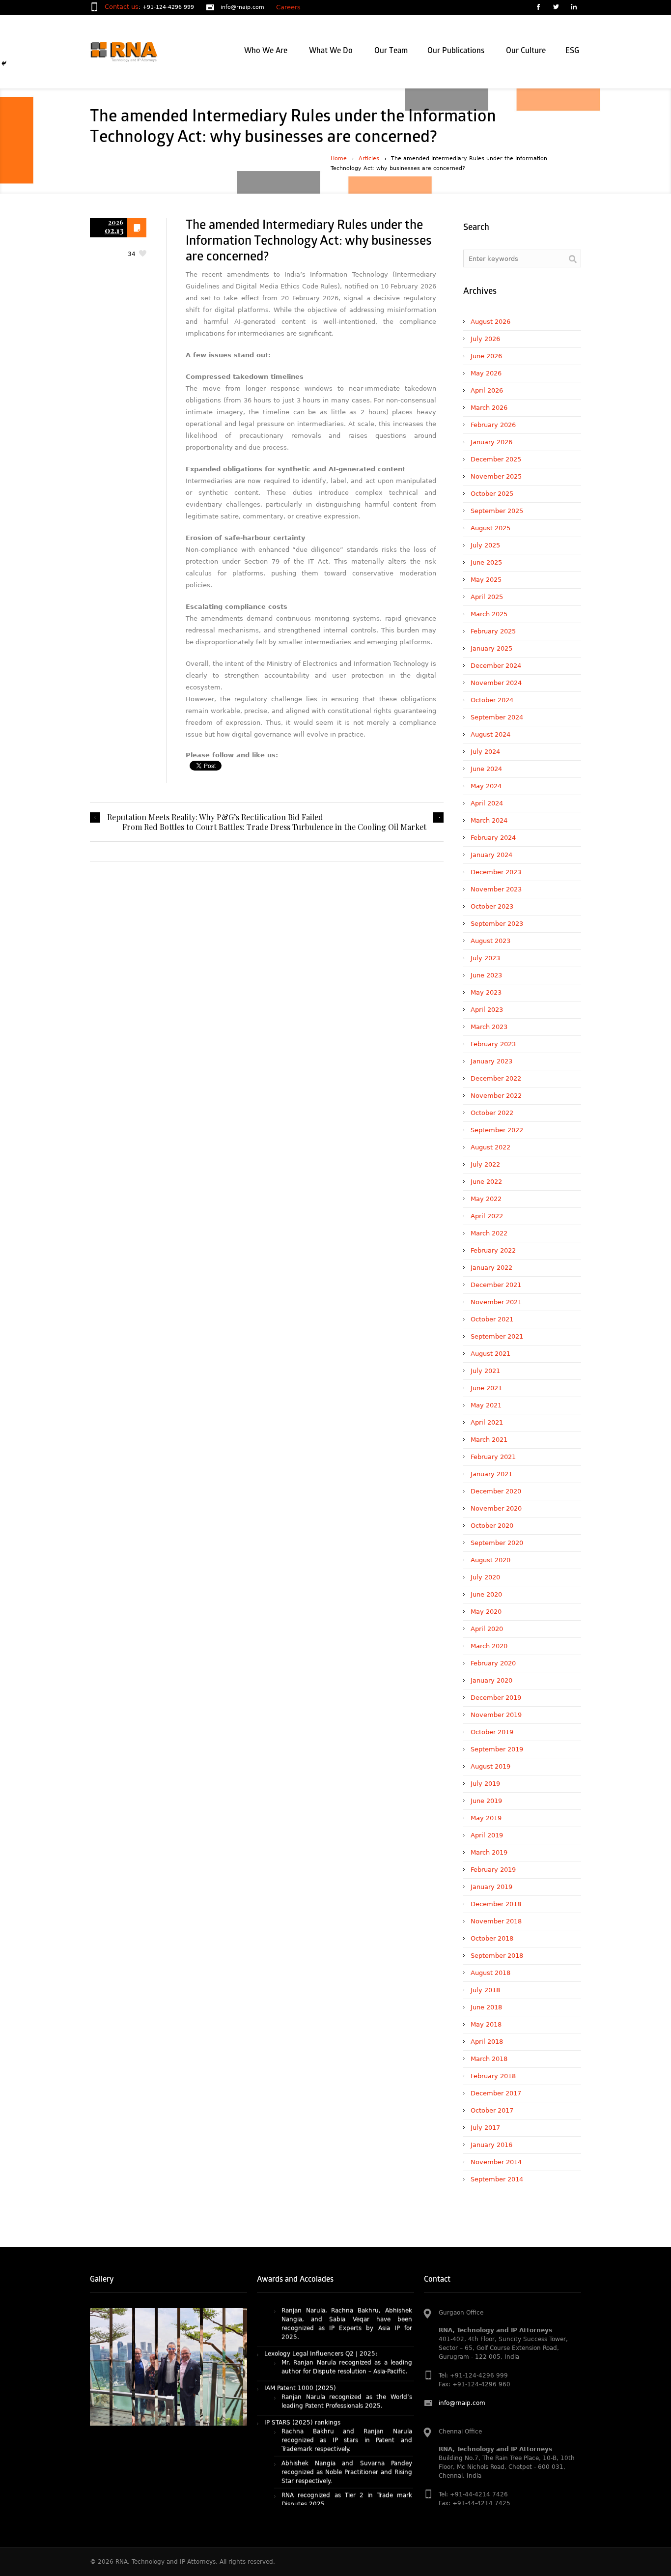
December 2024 (496, 666)
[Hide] (4, 63)
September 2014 (497, 2179)
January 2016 (491, 2145)
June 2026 (486, 356)
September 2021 (497, 1336)
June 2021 (486, 1388)
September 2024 (497, 717)
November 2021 (496, 1302)
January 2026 (491, 442)
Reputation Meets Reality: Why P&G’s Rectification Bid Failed (215, 817)
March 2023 (489, 1027)
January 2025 (491, 648)
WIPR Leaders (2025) (296, 2482)
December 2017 (496, 2093)
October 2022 (492, 1113)
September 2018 (497, 1956)
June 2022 (486, 1182)
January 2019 (491, 1887)
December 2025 (496, 459)
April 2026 (487, 390)
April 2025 (487, 597)
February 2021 (493, 1457)
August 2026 (490, 322)
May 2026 (486, 373)
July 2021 (485, 1371)
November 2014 (496, 2162)
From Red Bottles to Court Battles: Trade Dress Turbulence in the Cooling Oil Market (274, 827)
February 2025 (493, 631)
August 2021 (490, 1354)
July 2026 (485, 339)
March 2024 (489, 820)
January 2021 (491, 1474)
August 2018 (490, 1973)
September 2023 (497, 924)
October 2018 (492, 1938)
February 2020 (493, 1663)
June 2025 (486, 562)
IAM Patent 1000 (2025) (300, 2326)
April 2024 (487, 803)
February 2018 (493, 2076)
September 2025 (497, 511)
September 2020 (497, 1543)
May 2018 (486, 2024)
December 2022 (496, 1078)
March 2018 (489, 2059)
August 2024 (490, 734)
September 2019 (497, 1749)
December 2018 (496, 1904)
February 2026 (493, 425)
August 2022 (490, 1147)
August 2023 (490, 941)
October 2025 (492, 494)
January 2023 (491, 1061)
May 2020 (486, 1612)
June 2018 (486, 2007)
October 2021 (492, 1319)
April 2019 (487, 1835)
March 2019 (489, 1852)
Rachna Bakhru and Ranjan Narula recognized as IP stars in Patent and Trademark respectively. (347, 2378)
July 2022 (485, 1164)
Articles (369, 158)
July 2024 (485, 752)
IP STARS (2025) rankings (302, 2360)
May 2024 (486, 786)
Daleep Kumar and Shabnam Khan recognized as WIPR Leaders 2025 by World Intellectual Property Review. (347, 2499)
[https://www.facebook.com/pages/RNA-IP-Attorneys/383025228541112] (538, 8)
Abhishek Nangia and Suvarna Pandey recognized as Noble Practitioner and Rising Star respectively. (347, 2410)
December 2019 (496, 1698)
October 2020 (492, 1526)
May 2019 (486, 1818)
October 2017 (492, 2110)
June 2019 (486, 1801)
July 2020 (485, 1577)
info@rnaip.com (242, 7)
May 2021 (486, 1405)
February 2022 (493, 1250)
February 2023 (493, 1044)
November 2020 (496, 1508)
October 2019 (492, 1732)
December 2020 (496, 1491)
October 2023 (492, 906)
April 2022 (487, 1216)
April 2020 (487, 1629)
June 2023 (486, 975)
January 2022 (491, 1268)
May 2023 (486, 992)
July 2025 (485, 545)
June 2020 (486, 1594)
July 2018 (485, 1990)
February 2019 (493, 1870)
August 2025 (490, 528)
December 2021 (496, 1285)
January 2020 (491, 1680)
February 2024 (493, 838)
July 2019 (485, 1784)
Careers (288, 7)
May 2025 (486, 580)
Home (339, 158)
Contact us (122, 7)
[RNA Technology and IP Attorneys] (140, 52)
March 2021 (489, 1440)
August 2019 (490, 1766)
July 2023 (485, 958)
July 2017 (485, 2128)
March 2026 (489, 408)
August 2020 (490, 1560)
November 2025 (496, 476)
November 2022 (496, 1096)
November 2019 (496, 1715)
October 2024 (492, 700)
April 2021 (487, 1422)
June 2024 (486, 769)
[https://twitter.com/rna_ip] (556, 8)
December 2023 (496, 872)
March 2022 (489, 1233)
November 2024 (496, 683)
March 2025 (489, 614)
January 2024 (491, 855)
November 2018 (496, 1921)
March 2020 (489, 1646)
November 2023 (496, 889)
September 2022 (497, 1130)
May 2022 (486, 1199)
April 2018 (487, 2042)
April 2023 (487, 1010)
